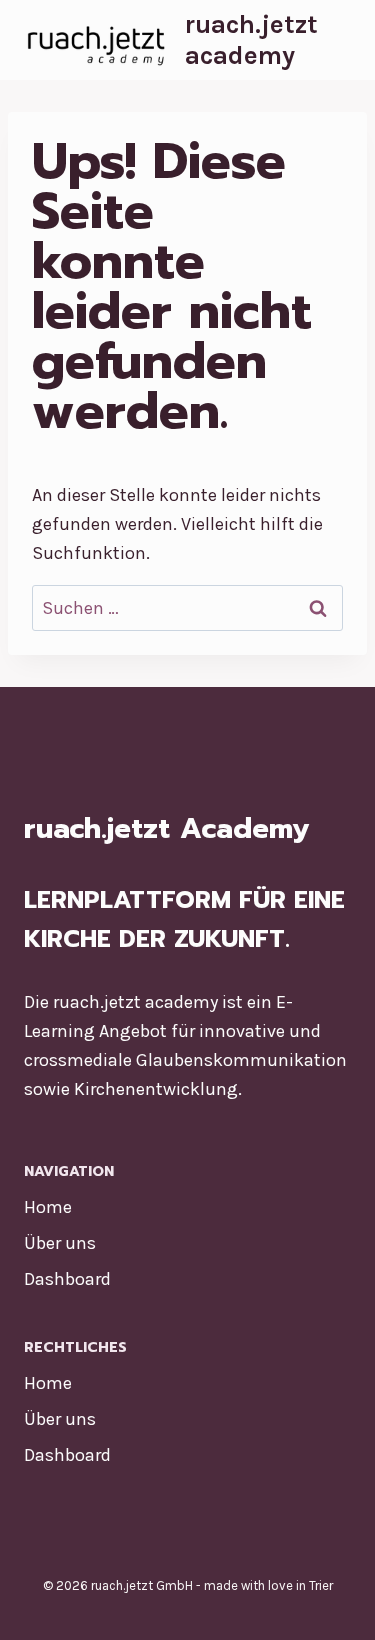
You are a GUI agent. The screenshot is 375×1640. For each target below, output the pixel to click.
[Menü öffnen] (336, 39)
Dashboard (67, 1279)
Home (48, 1207)
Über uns (60, 1243)
